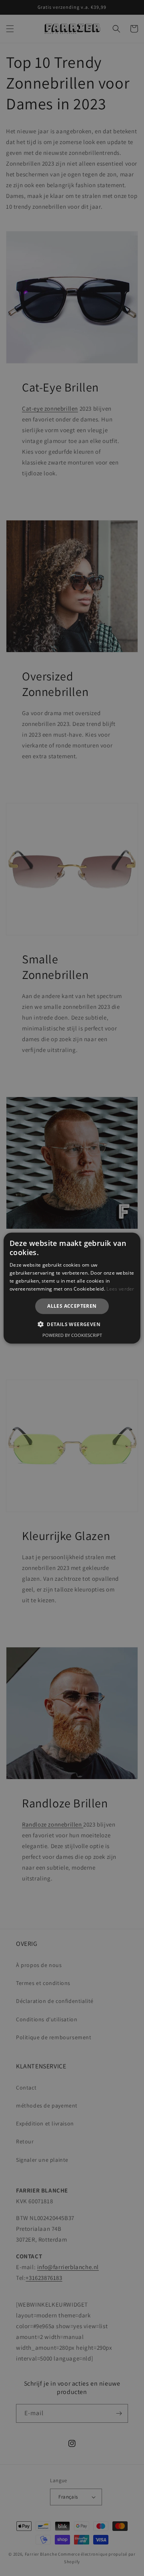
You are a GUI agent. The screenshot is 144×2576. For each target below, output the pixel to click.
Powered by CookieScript (72, 1335)
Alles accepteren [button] (72, 1306)
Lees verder (120, 1288)
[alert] (72, 1288)
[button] (72, 1324)
